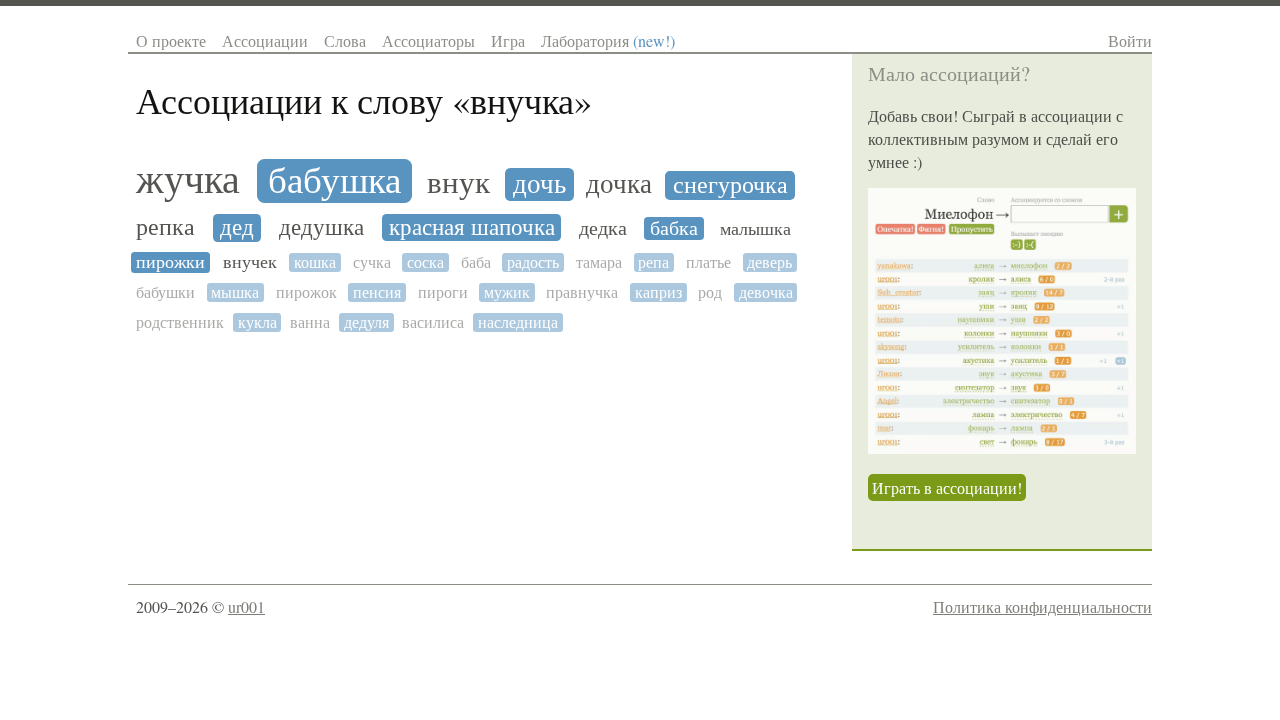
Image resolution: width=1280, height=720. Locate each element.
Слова (345, 40)
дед (237, 228)
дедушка (321, 227)
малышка (755, 229)
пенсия (377, 292)
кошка (315, 262)
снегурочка (730, 185)
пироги (443, 292)
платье (708, 262)
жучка (188, 180)
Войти (1130, 40)
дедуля (366, 322)
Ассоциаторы (428, 40)
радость (533, 262)
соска (425, 262)
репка (165, 228)
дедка (603, 228)
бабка (674, 228)
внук (458, 183)
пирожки (170, 262)
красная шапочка (472, 227)
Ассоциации (265, 40)
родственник (180, 322)
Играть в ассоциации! (947, 487)
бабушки (165, 292)
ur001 (246, 606)
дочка (619, 184)
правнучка (582, 292)
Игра (508, 40)
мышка (235, 292)
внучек (250, 262)
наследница (518, 322)
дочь (539, 184)
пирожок (306, 292)
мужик (507, 292)
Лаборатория (608, 40)
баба (476, 262)
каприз (658, 292)
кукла (257, 322)
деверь (769, 262)
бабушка (334, 181)
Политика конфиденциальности (1042, 606)
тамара (599, 262)
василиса (433, 322)
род (710, 292)
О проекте (171, 40)
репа (653, 262)
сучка (372, 262)
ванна (310, 322)
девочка (766, 292)
